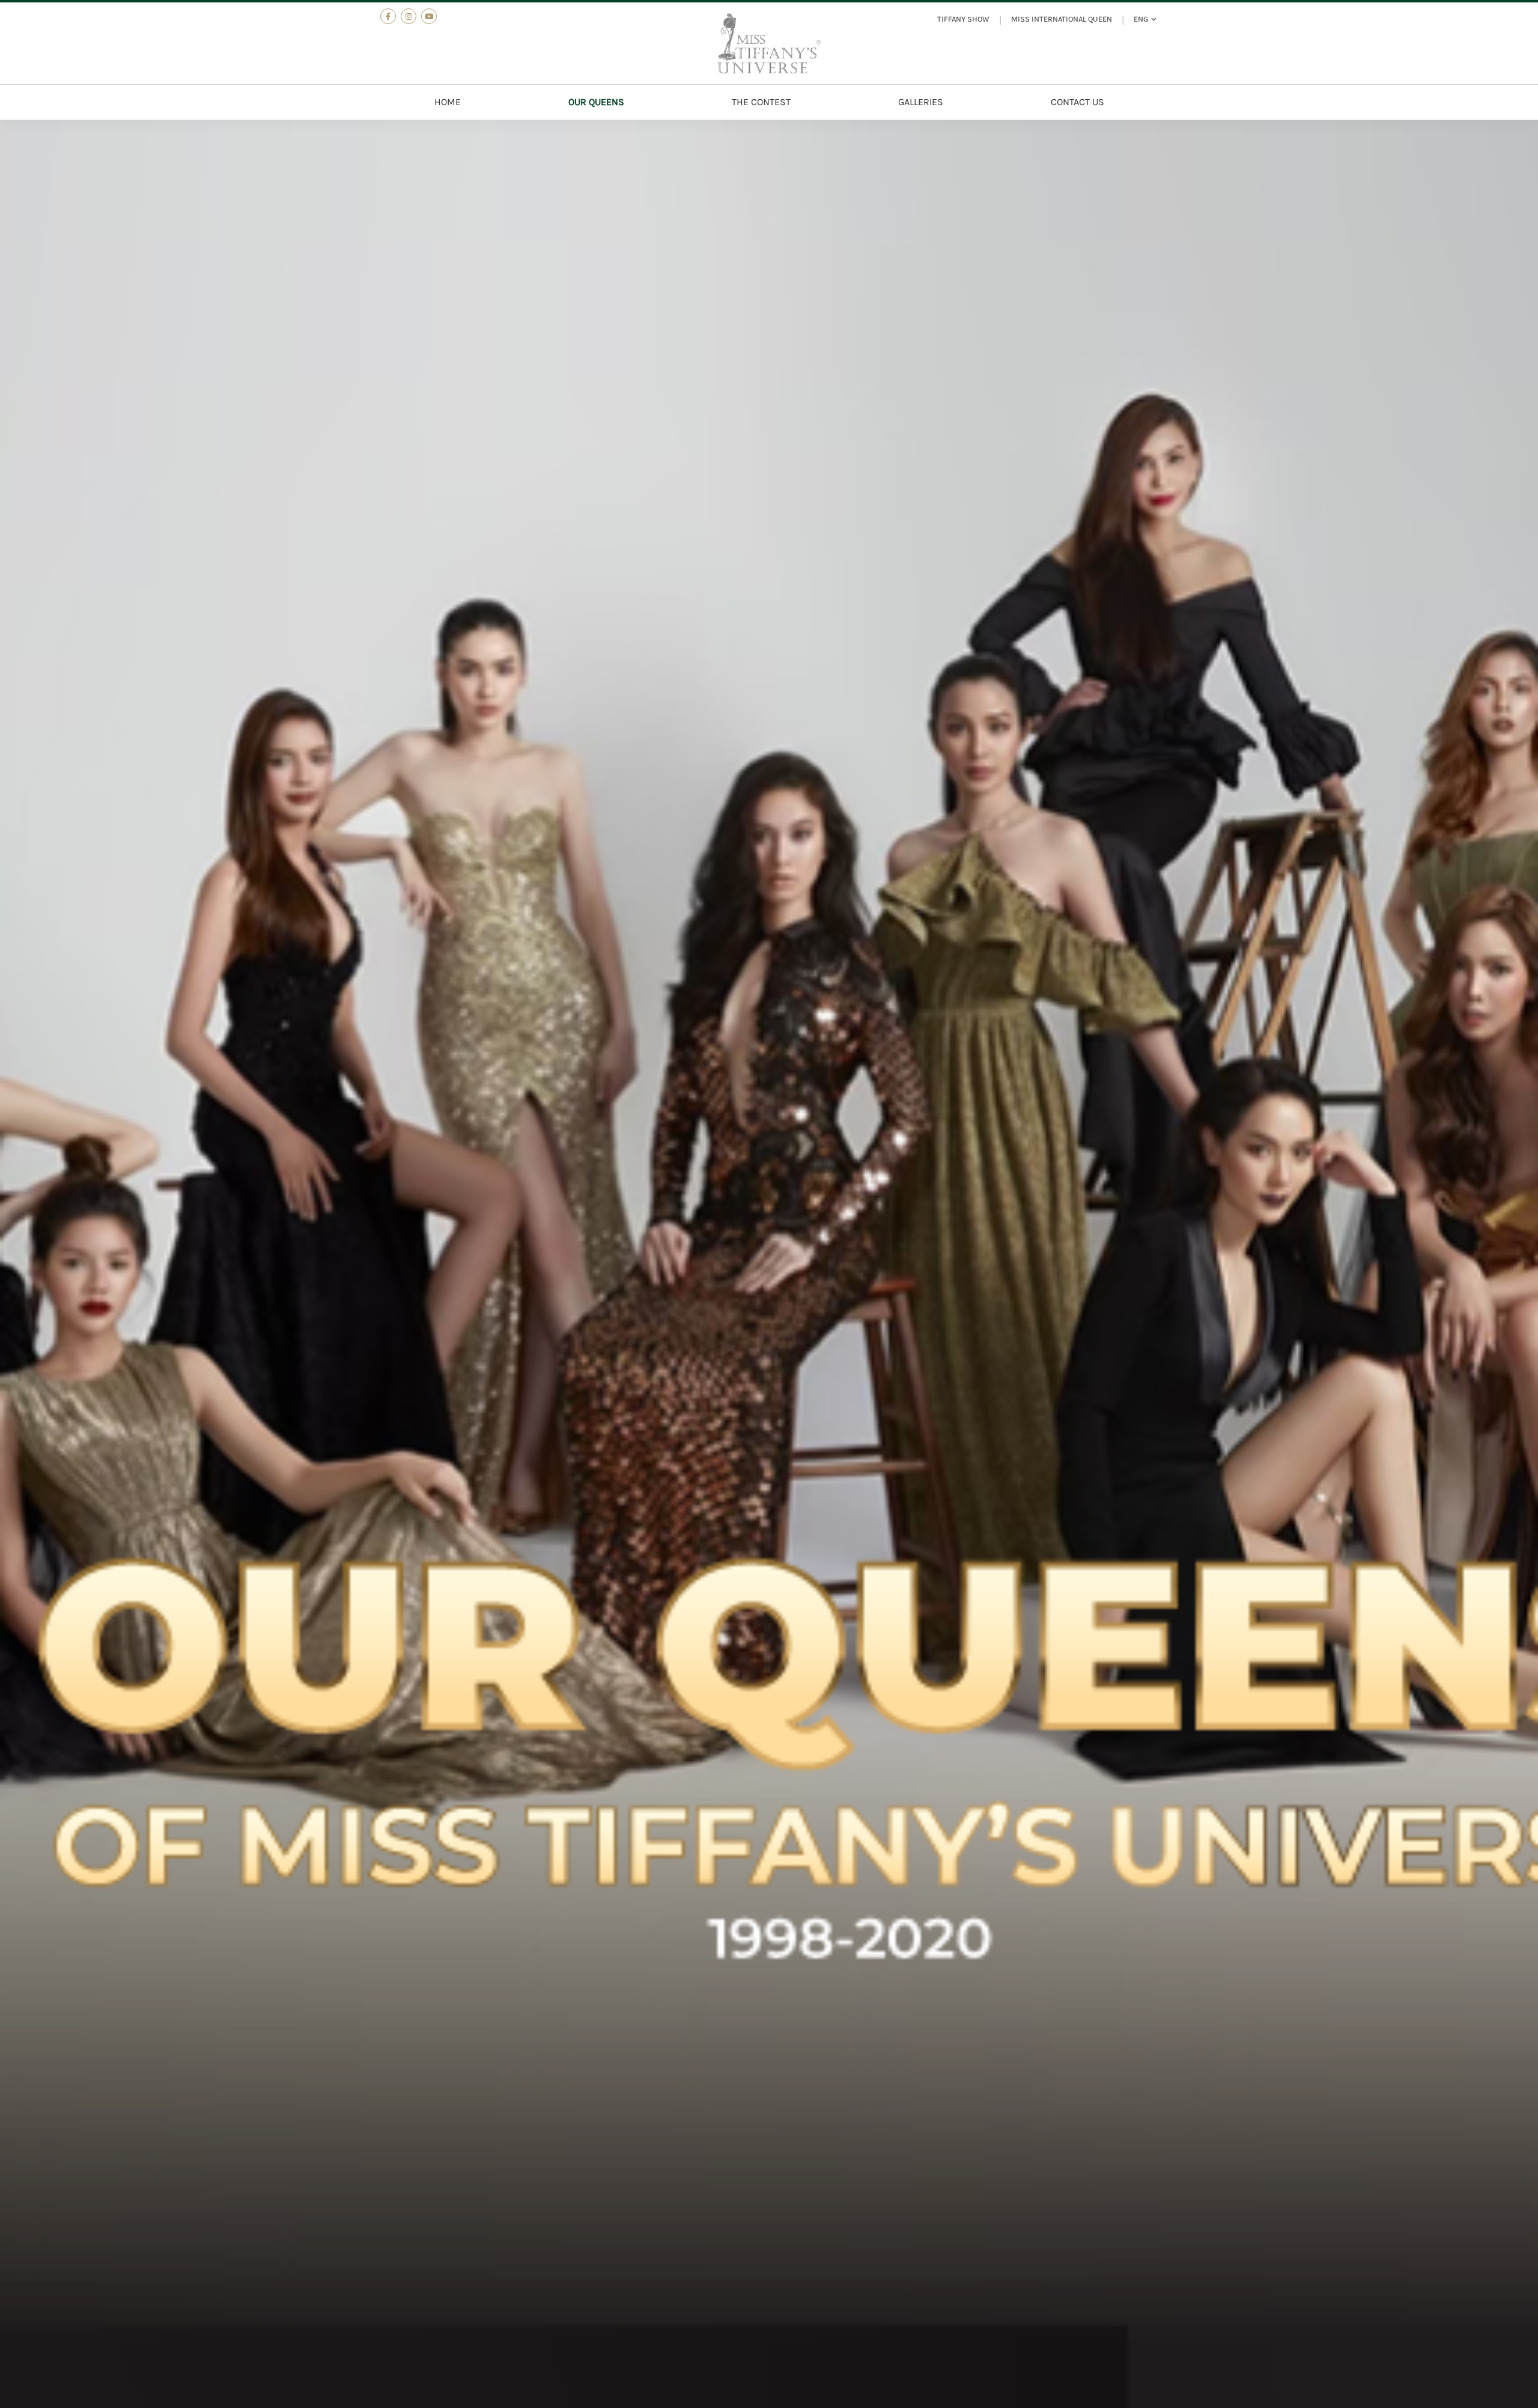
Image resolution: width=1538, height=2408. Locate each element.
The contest (761, 102)
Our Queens (596, 102)
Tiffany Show (963, 19)
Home (448, 102)
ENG (1141, 19)
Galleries (921, 102)
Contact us (1078, 102)
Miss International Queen (1062, 19)
